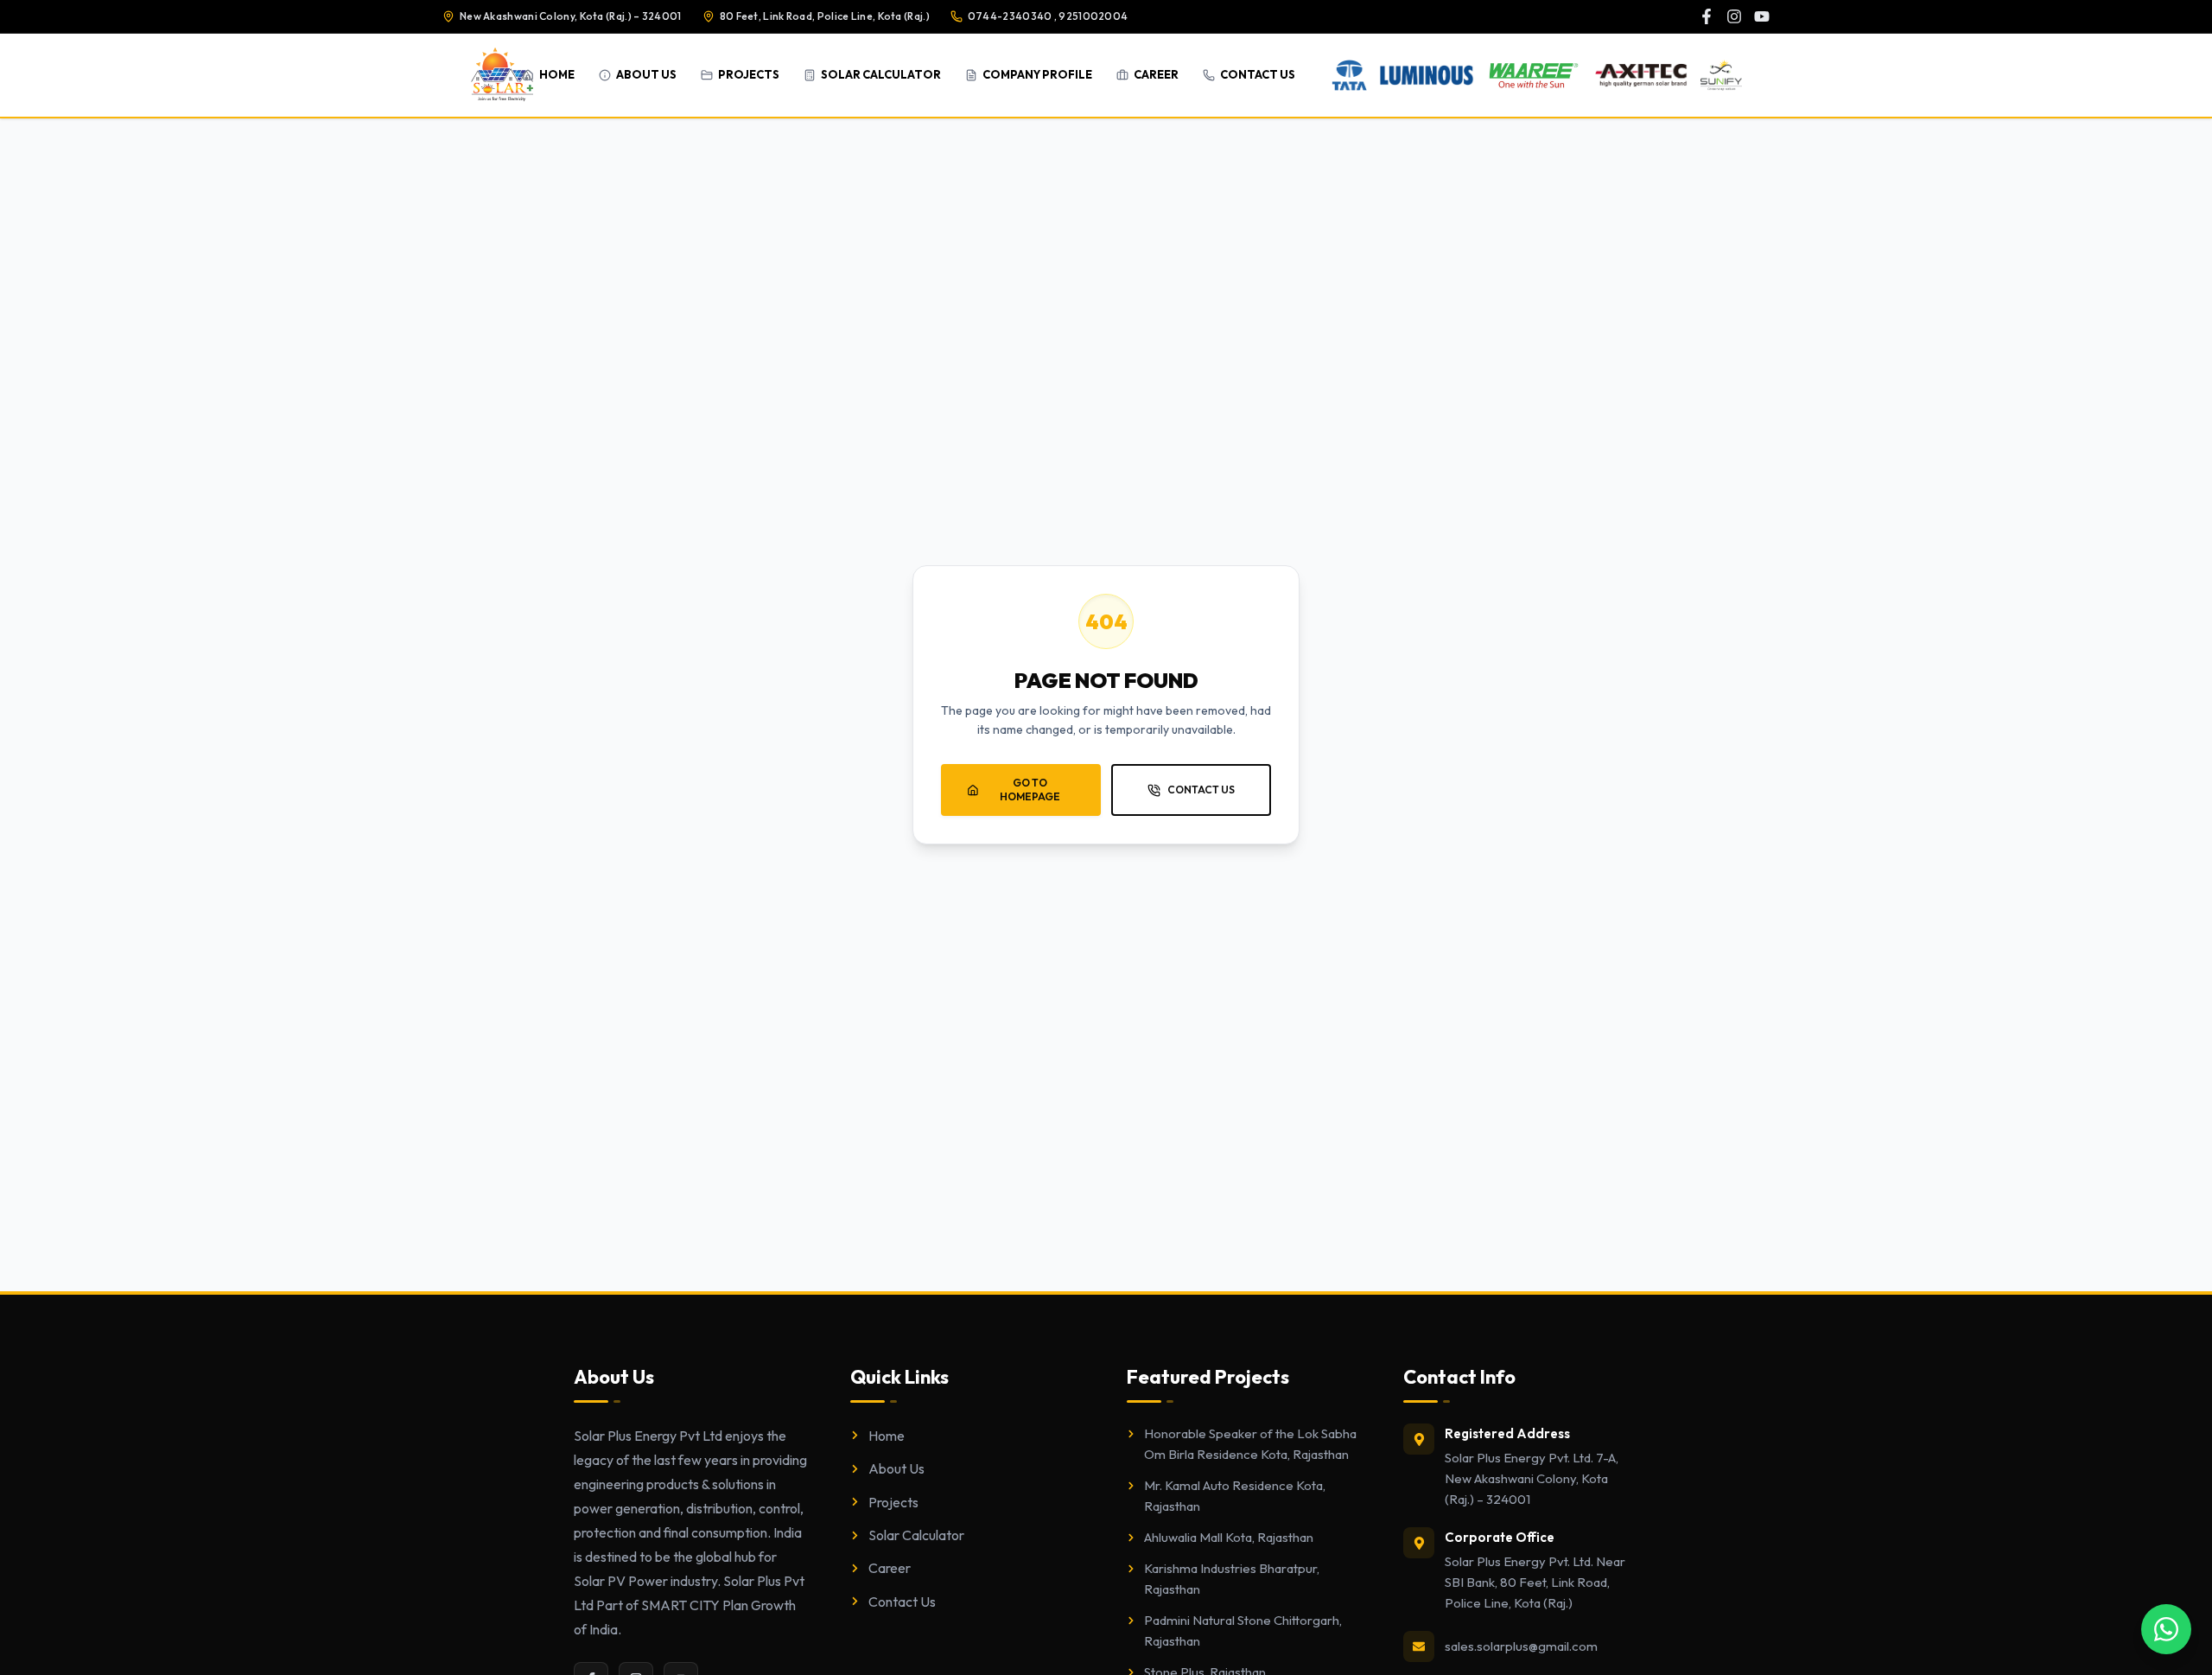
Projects (893, 1502)
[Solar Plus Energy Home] (502, 75)
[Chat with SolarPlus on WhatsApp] (2166, 1629)
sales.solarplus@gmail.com (1521, 1646)
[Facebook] (1707, 16)
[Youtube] (1762, 16)
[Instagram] (1734, 16)
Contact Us (902, 1602)
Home (887, 1436)
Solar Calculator (916, 1535)
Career (890, 1568)
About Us (896, 1468)
